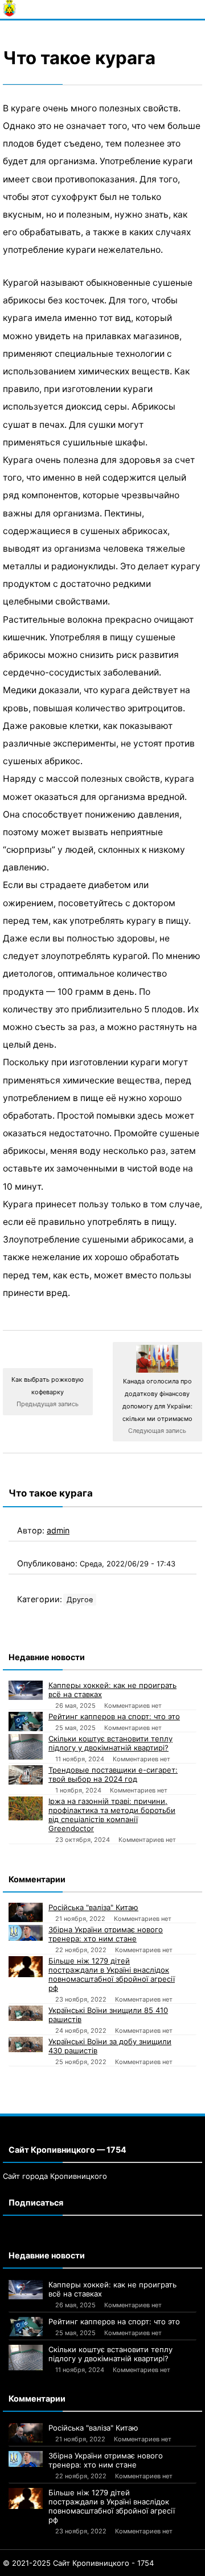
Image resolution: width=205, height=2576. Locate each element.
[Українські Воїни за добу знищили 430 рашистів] (26, 2044)
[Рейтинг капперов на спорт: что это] (26, 1721)
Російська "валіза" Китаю (93, 1907)
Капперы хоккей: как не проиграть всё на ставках (112, 1690)
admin (58, 1530)
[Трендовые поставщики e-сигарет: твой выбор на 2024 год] (26, 1775)
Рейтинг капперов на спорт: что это (114, 1716)
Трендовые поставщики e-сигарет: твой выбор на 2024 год (113, 1774)
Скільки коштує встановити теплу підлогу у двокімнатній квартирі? (110, 1743)
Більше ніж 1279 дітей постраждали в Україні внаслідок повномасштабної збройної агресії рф (112, 1974)
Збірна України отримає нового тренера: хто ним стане (106, 1934)
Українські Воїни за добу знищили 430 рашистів (110, 2046)
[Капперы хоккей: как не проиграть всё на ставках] (26, 1690)
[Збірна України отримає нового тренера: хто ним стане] (26, 1933)
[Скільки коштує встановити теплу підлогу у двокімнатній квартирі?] (26, 1747)
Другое (80, 1600)
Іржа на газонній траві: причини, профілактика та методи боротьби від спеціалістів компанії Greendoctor (112, 1815)
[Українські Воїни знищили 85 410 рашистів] (26, 2013)
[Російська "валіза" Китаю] (26, 1912)
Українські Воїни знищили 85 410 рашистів (108, 2015)
